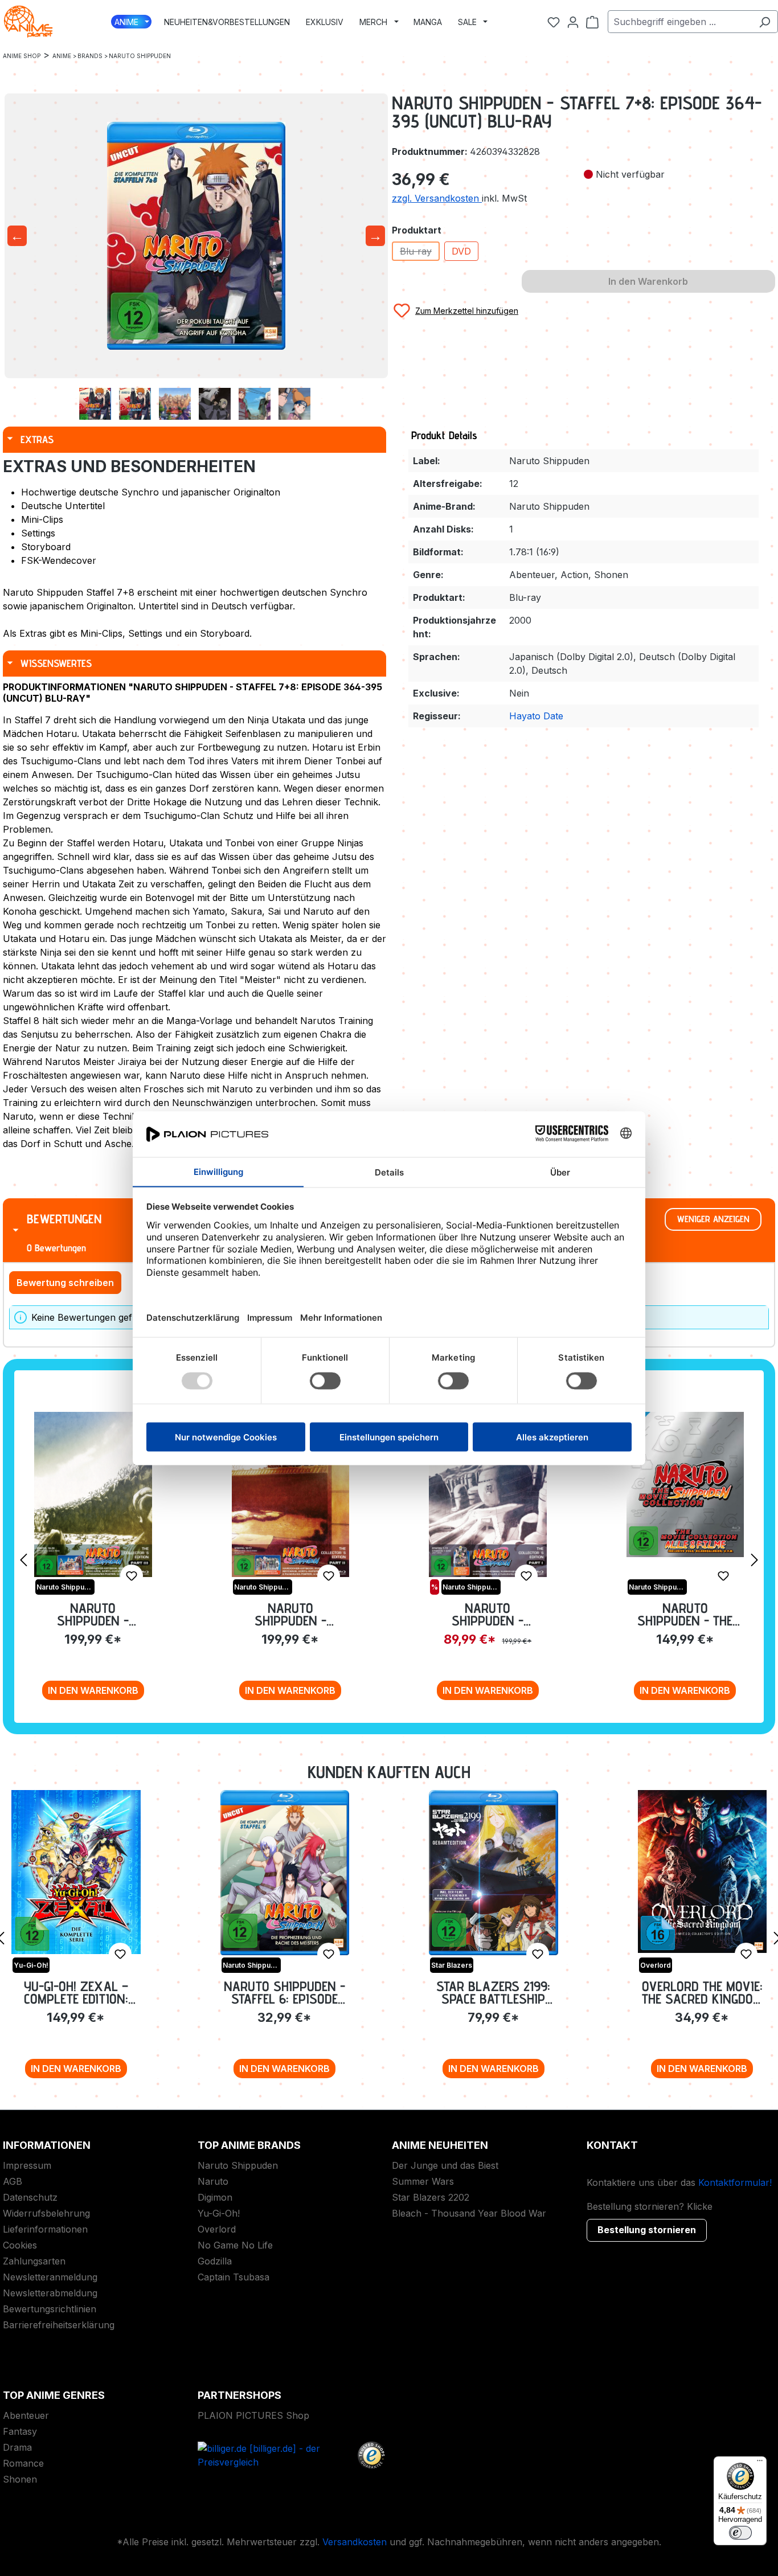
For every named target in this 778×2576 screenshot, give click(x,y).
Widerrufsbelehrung (46, 2213)
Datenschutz (30, 2197)
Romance (23, 2463)
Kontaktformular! (735, 2182)
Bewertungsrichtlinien (50, 2309)
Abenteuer (26, 2415)
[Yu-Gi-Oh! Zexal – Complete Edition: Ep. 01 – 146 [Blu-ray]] (76, 1872)
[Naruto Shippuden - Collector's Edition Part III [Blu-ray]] (93, 1494)
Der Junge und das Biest (445, 2165)
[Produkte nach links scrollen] (23, 1559)
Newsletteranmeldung (50, 2277)
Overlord (217, 2229)
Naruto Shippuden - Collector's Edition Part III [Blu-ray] (93, 1614)
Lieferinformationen (45, 2229)
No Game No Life (235, 2245)
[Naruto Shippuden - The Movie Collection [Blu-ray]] (685, 1484)
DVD (461, 251)
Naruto (213, 2181)
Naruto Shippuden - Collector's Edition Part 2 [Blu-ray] (290, 1614)
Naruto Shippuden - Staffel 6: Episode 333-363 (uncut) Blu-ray (284, 1993)
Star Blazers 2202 (431, 2197)
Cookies (20, 2245)
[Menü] (760, 2463)
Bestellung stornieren (647, 2230)
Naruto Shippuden (238, 2165)
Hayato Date (536, 716)
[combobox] (680, 22)
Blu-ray (420, 253)
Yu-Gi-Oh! (219, 2213)
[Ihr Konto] (573, 22)
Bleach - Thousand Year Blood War (469, 2213)
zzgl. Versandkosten (437, 198)
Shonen (20, 2479)
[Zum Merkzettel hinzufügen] (132, 1576)
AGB (13, 2181)
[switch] (740, 2533)
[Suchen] (765, 22)
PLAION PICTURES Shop (253, 2415)
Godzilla (215, 2261)
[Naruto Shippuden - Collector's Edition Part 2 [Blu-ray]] (291, 1494)
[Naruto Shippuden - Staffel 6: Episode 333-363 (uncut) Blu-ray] (285, 1873)
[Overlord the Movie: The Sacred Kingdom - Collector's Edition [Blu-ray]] (703, 1871)
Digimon (215, 2197)
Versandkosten (355, 2542)
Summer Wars (423, 2181)
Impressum (27, 2165)
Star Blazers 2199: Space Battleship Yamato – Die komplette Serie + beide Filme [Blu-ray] (493, 1993)
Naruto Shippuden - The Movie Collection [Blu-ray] (685, 1614)
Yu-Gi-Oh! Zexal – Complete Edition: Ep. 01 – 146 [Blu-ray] (76, 1993)
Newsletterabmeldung (50, 2293)
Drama (17, 2447)
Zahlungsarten (34, 2261)
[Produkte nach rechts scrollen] (755, 1559)
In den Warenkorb (93, 1690)
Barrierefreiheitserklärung (59, 2325)
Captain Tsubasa (234, 2277)
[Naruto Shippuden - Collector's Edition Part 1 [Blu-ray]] (488, 1494)
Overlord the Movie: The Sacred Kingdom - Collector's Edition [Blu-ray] (702, 1993)
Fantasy (20, 2431)
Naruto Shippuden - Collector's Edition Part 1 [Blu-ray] (488, 1614)
